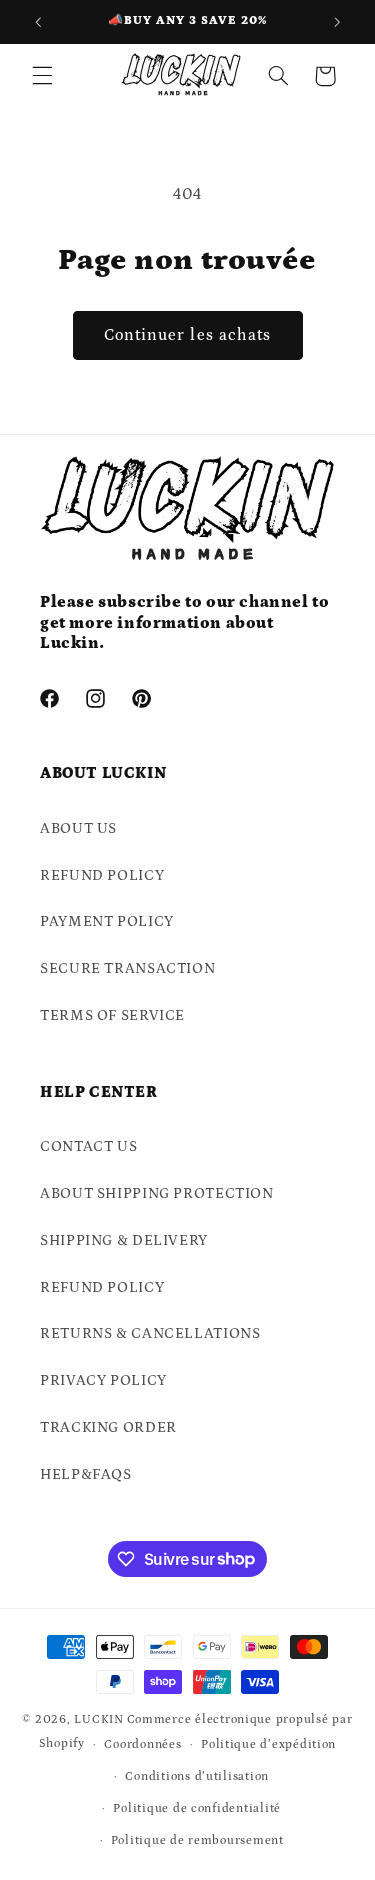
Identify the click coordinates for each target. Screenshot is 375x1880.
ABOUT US (78, 828)
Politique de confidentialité (197, 1808)
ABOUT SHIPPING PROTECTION (157, 1193)
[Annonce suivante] (337, 22)
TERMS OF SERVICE (112, 1015)
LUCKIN (98, 1719)
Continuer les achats (187, 335)
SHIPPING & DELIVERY (124, 1240)
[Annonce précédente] (38, 22)
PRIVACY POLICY (103, 1380)
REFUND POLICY (102, 875)
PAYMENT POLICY (107, 921)
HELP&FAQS (86, 1474)
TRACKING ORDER (108, 1427)
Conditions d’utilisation (197, 1776)
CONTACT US (88, 1146)
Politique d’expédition (268, 1744)
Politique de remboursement (197, 1840)
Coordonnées (142, 1744)
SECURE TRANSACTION (127, 968)
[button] (42, 76)
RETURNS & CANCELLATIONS (150, 1333)
